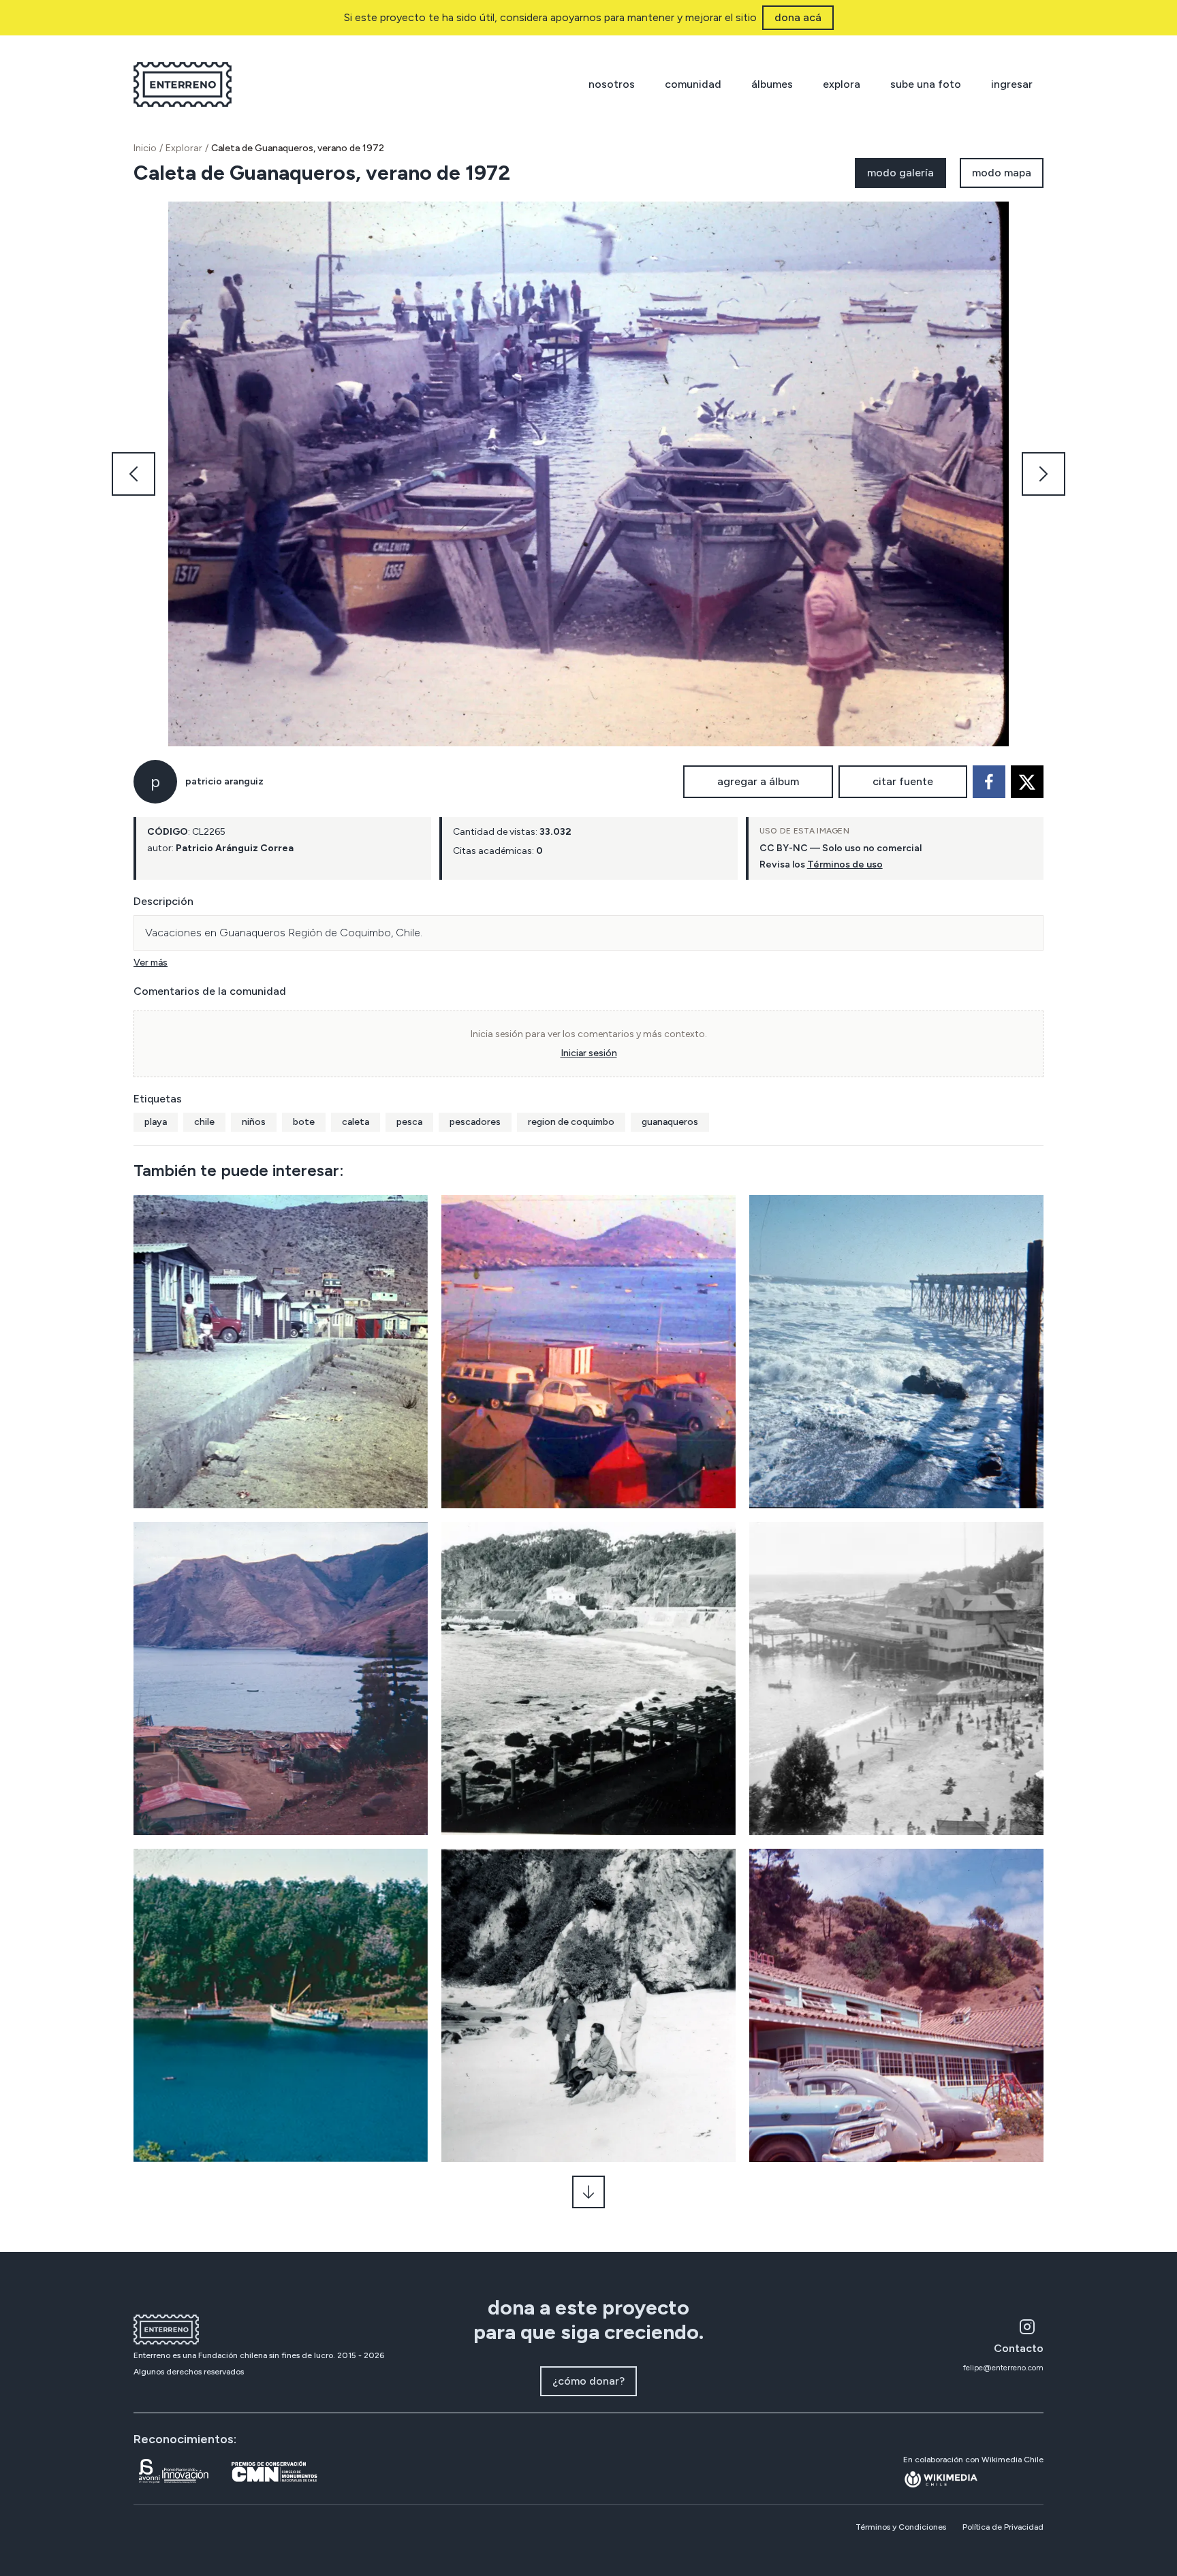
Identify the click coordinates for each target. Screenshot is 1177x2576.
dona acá (798, 17)
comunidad (693, 84)
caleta (356, 1122)
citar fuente (903, 781)
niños (254, 1122)
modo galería (900, 173)
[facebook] (989, 782)
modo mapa (1002, 173)
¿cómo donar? (588, 2381)
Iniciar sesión (589, 1053)
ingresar (1012, 84)
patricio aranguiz (224, 781)
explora (842, 84)
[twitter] (1027, 782)
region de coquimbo (571, 1122)
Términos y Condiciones (901, 2527)
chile (204, 1122)
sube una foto (926, 84)
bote (304, 1122)
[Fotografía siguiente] (1043, 474)
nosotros (612, 84)
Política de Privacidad (1003, 2527)
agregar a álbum (758, 781)
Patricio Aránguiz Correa (235, 848)
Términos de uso (845, 864)
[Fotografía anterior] (134, 474)
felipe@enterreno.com (1003, 2368)
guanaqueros (670, 1122)
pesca (409, 1122)
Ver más (151, 963)
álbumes (772, 84)
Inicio (145, 148)
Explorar (184, 148)
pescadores (475, 1122)
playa (156, 1122)
